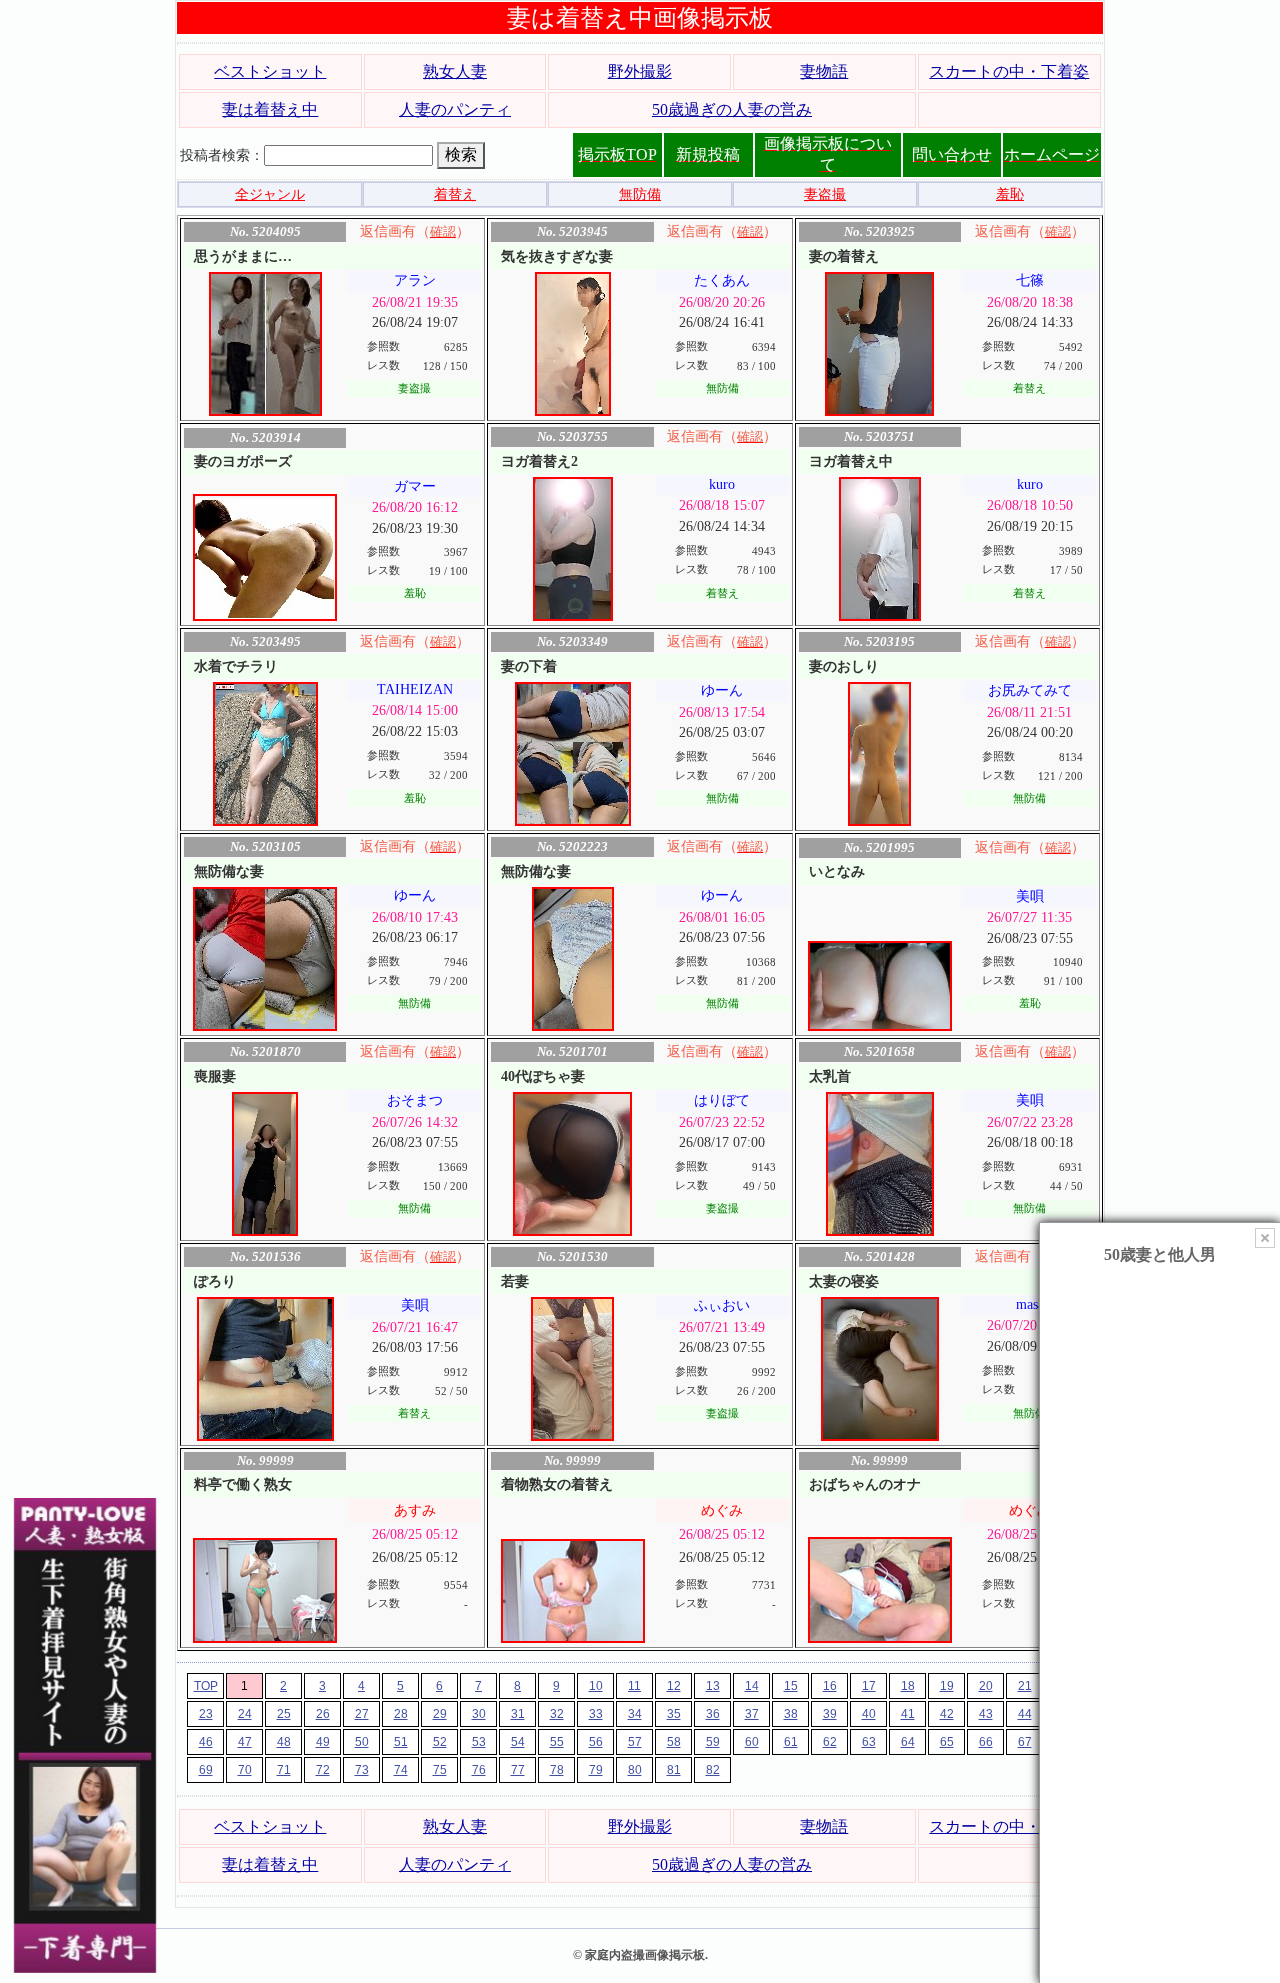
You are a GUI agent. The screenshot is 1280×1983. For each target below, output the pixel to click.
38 (791, 1714)
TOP (206, 1686)
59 (713, 1742)
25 (284, 1714)
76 (479, 1770)
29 (440, 1714)
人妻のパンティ (455, 109)
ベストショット (270, 71)
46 (206, 1742)
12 (674, 1686)
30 (479, 1714)
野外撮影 (640, 71)
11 (634, 1686)
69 (206, 1770)
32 (557, 1714)
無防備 (640, 194)
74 (401, 1770)
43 (986, 1714)
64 (908, 1742)
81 (674, 1770)
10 (596, 1686)
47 (245, 1742)
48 (284, 1742)
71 (284, 1770)
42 (947, 1714)
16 (830, 1686)
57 (635, 1742)
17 (869, 1686)
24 (245, 1714)
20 (986, 1686)
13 (713, 1686)
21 (1025, 1686)
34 (635, 1714)
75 (440, 1770)
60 (752, 1742)
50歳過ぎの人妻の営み (732, 109)
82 (713, 1770)
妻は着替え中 (270, 109)
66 (986, 1742)
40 (869, 1714)
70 (245, 1770)
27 (362, 1714)
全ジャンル (270, 194)
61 (791, 1742)
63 (869, 1742)
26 (323, 1714)
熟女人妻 (455, 71)
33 (596, 1714)
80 (635, 1770)
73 (362, 1770)
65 (947, 1742)
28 (401, 1714)
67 (1025, 1742)
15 (791, 1686)
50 (362, 1742)
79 (596, 1770)
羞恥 (1010, 194)
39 (830, 1714)
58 (674, 1742)
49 (323, 1742)
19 (947, 1686)
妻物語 (824, 71)
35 (674, 1714)
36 (713, 1714)
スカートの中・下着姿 (1009, 71)
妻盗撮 (825, 194)
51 (401, 1742)
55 (557, 1742)
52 (440, 1742)
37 (752, 1714)
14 (752, 1686)
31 (518, 1714)
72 (323, 1770)
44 (1025, 1714)
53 (479, 1742)
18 (908, 1686)
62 (830, 1742)
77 (518, 1770)
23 (206, 1714)
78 (557, 1770)
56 (596, 1742)
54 (518, 1742)
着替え (455, 194)
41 (908, 1714)
